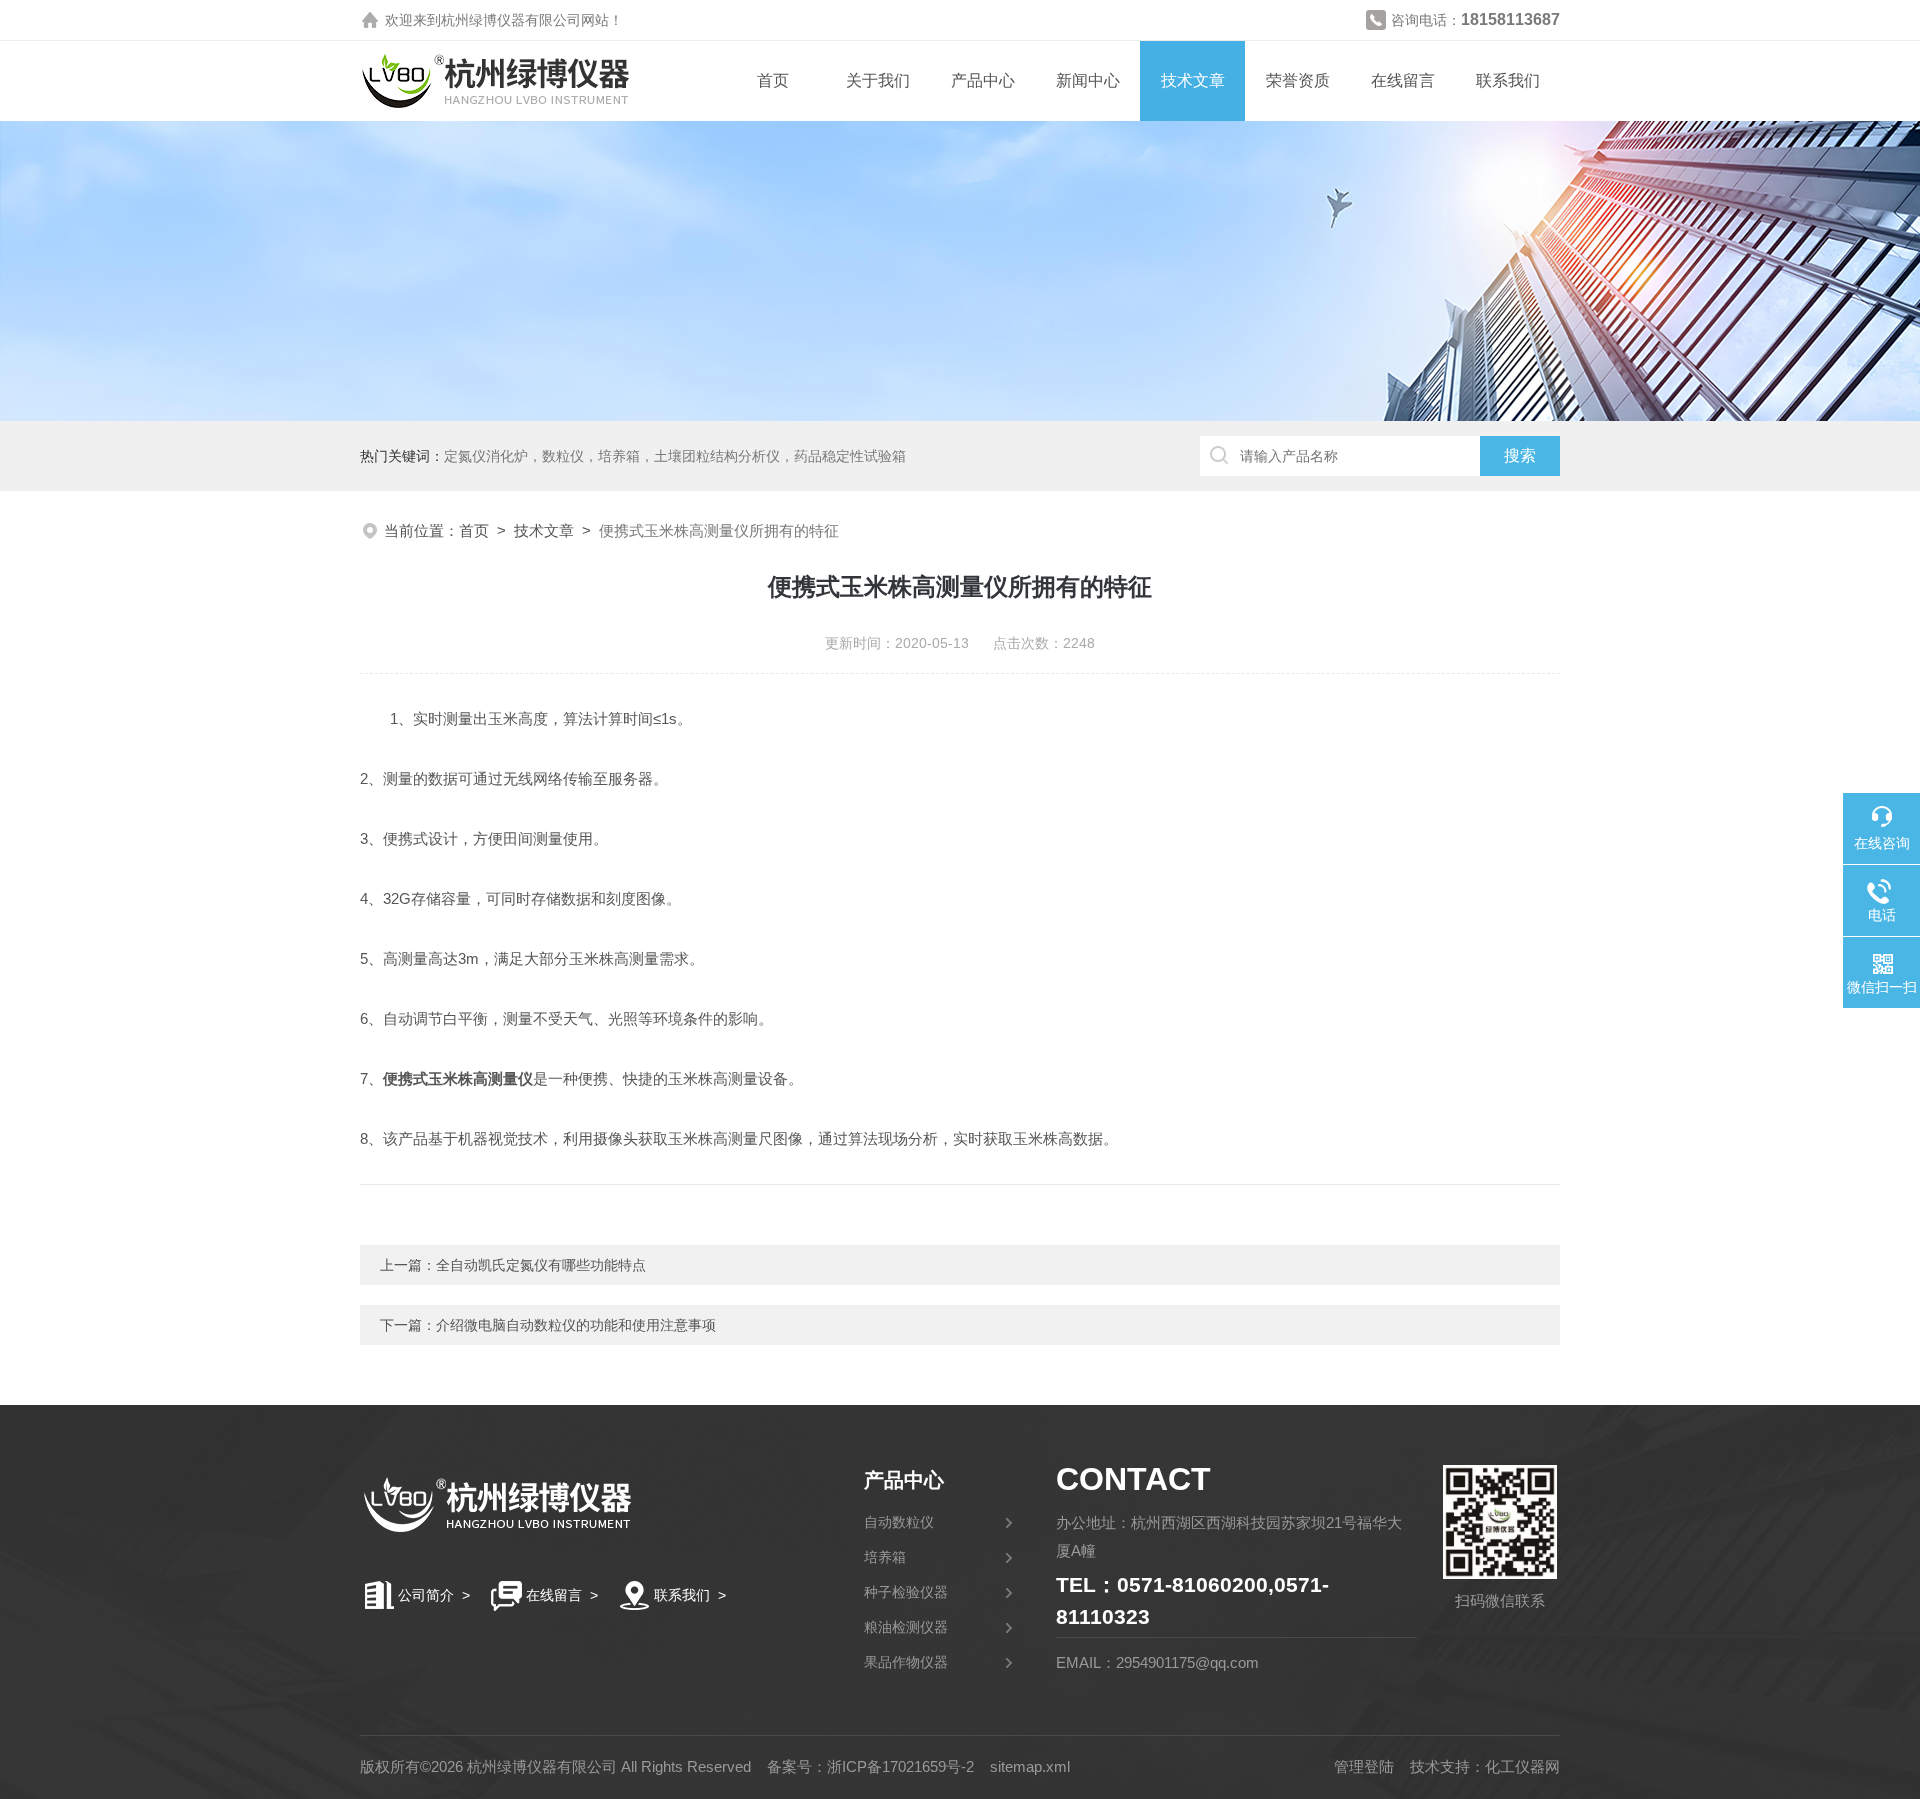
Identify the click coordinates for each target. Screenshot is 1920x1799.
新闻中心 (1088, 80)
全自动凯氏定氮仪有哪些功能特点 (541, 1265)
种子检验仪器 (906, 1592)
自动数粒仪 (899, 1522)
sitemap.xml (1030, 1766)
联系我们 (1508, 80)
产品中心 (983, 80)
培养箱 (885, 1557)
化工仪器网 (1522, 1766)
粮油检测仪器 (906, 1627)
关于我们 (878, 80)
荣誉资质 (1298, 80)
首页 (773, 80)
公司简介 (426, 1595)
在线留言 (1403, 80)
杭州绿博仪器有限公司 (511, 20)
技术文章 (1193, 80)
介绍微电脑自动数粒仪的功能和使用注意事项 (576, 1325)
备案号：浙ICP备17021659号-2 (870, 1766)
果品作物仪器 (906, 1662)
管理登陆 (1364, 1766)
